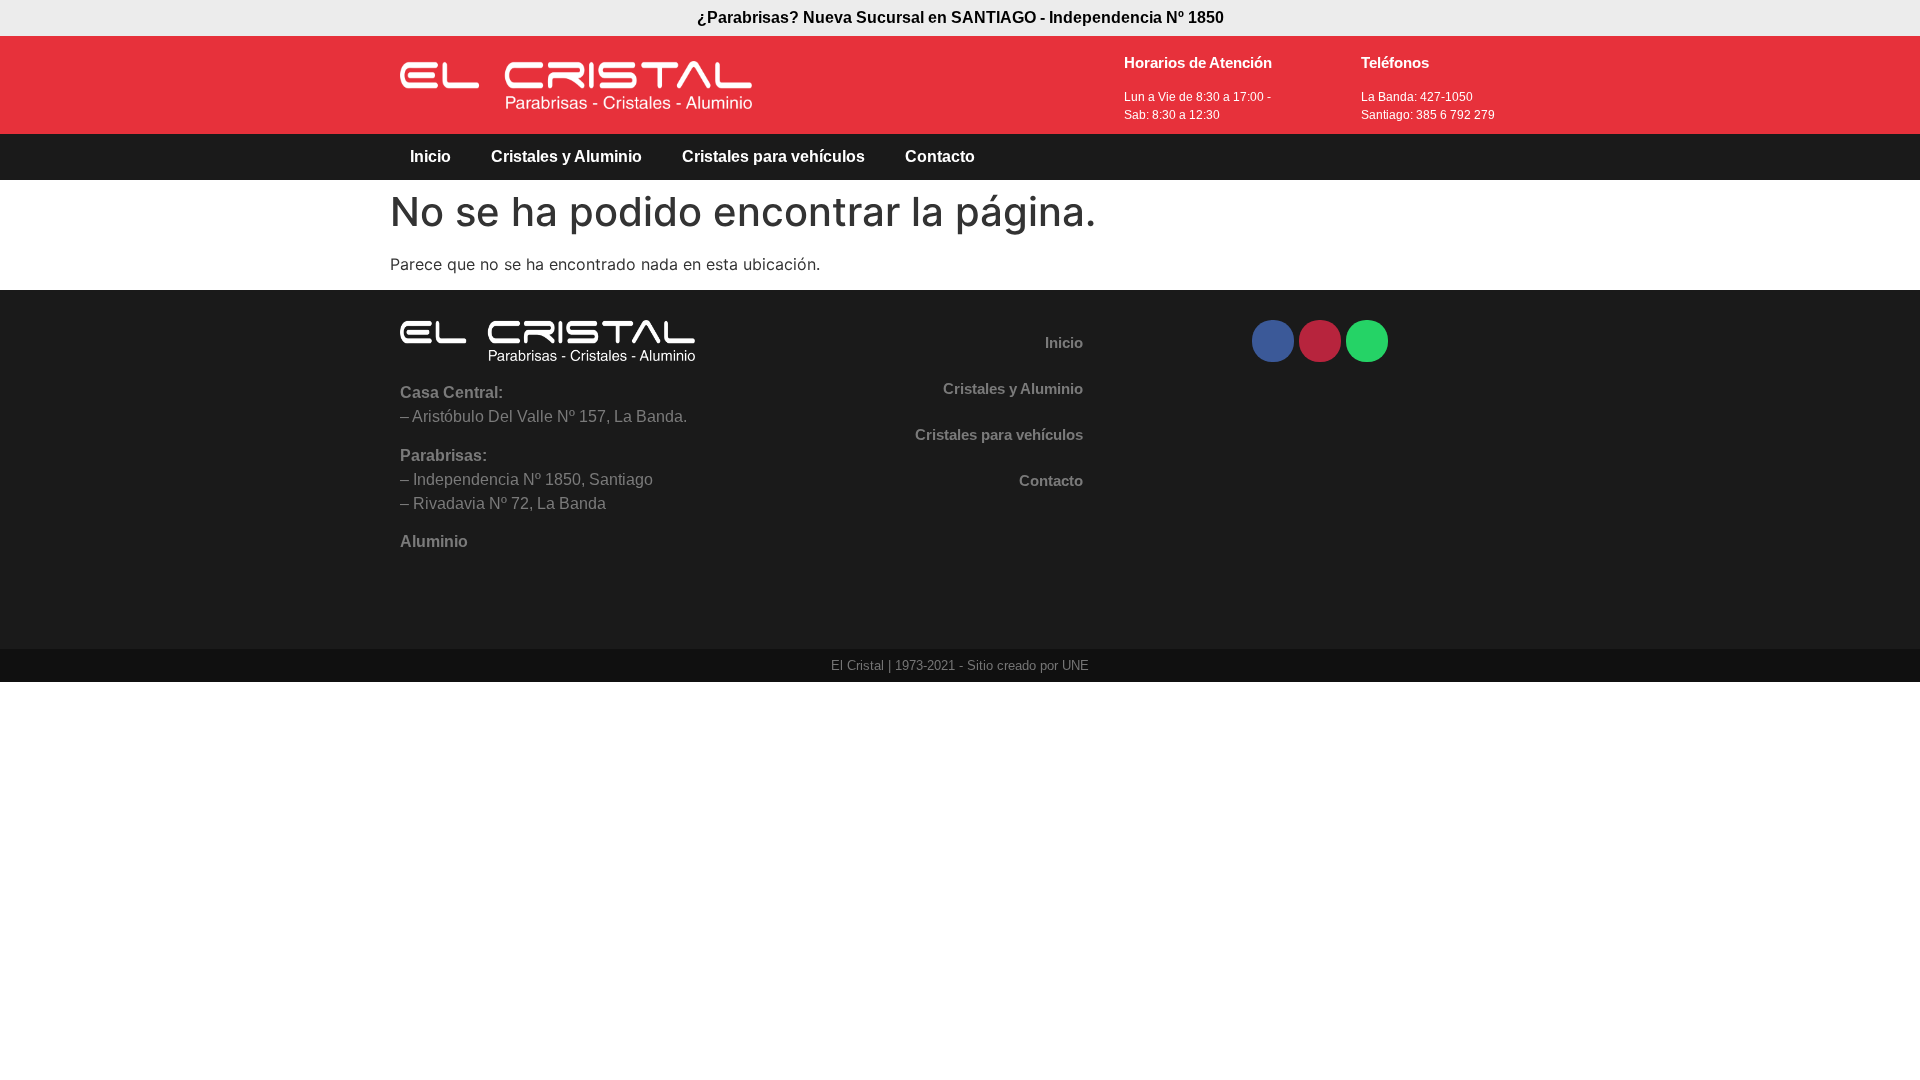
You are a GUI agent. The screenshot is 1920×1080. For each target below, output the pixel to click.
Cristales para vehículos (773, 156)
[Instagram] (1320, 341)
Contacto (940, 156)
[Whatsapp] (1367, 341)
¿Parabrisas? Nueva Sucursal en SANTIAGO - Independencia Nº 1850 (960, 17)
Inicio (430, 156)
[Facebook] (1273, 341)
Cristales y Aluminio (566, 156)
